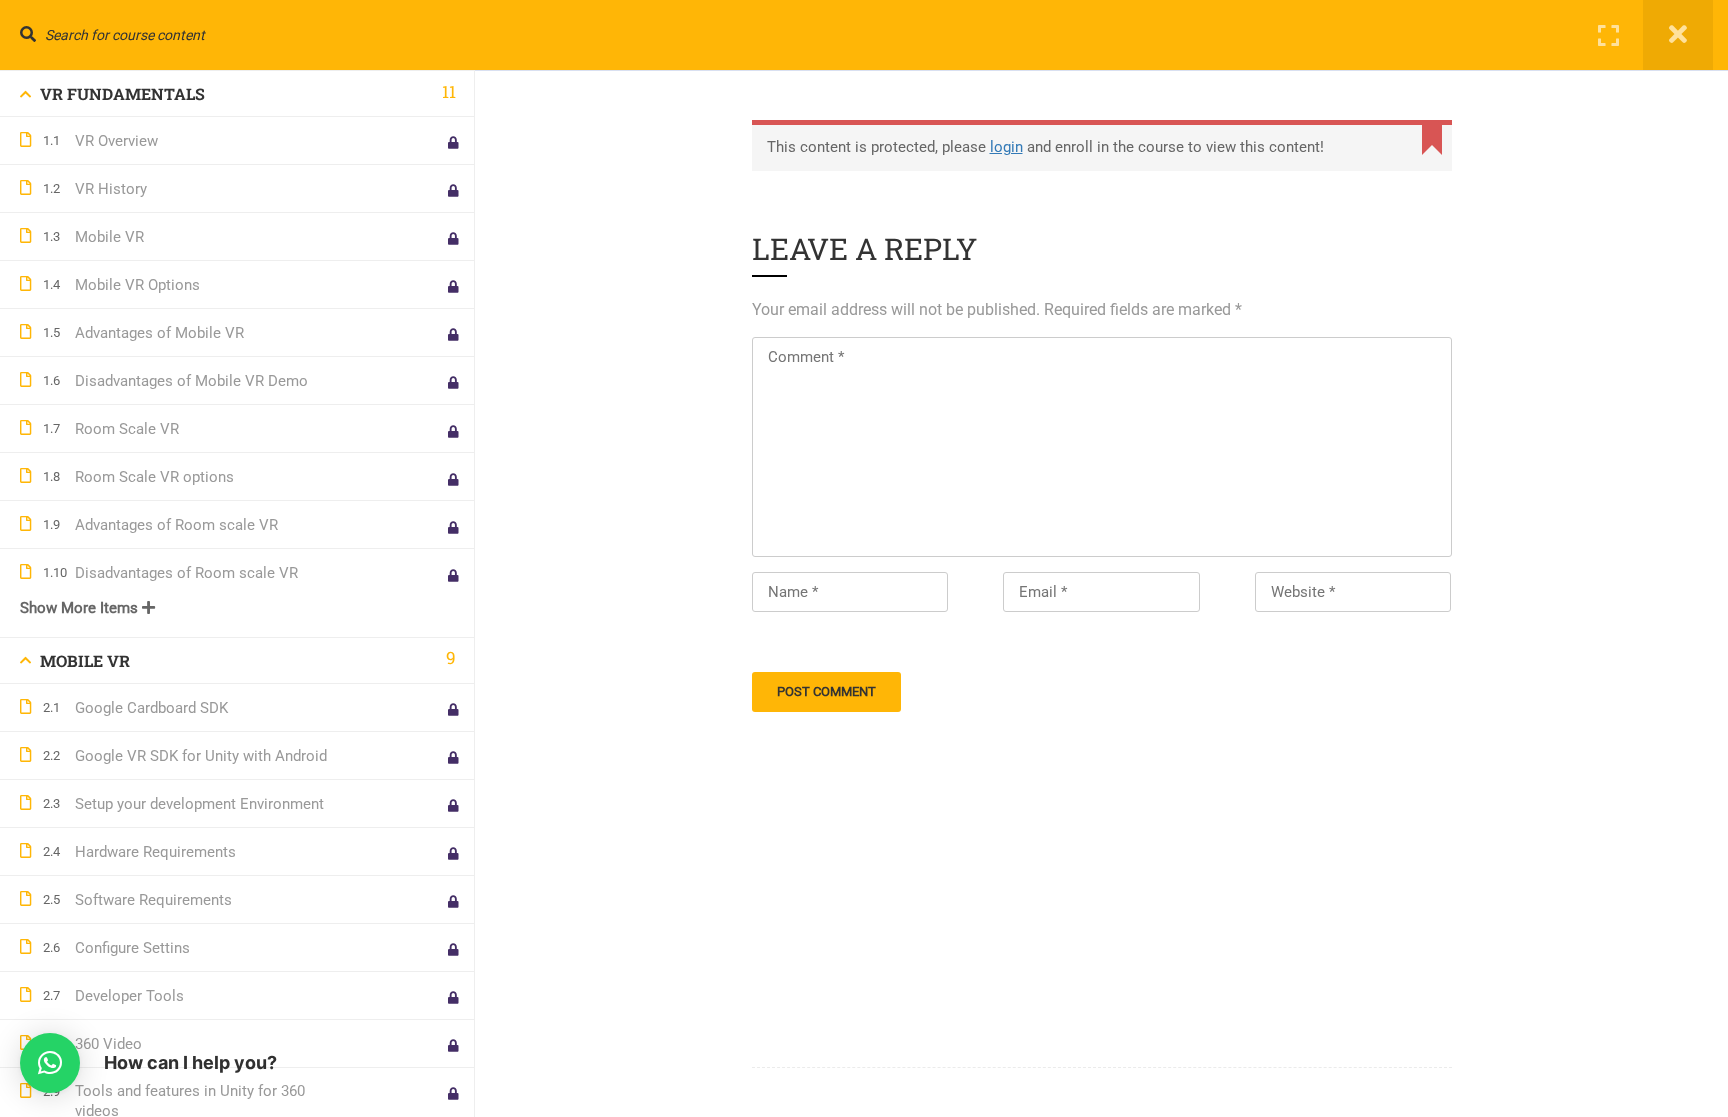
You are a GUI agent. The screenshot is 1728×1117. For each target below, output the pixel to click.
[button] (50, 1063)
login (1006, 147)
